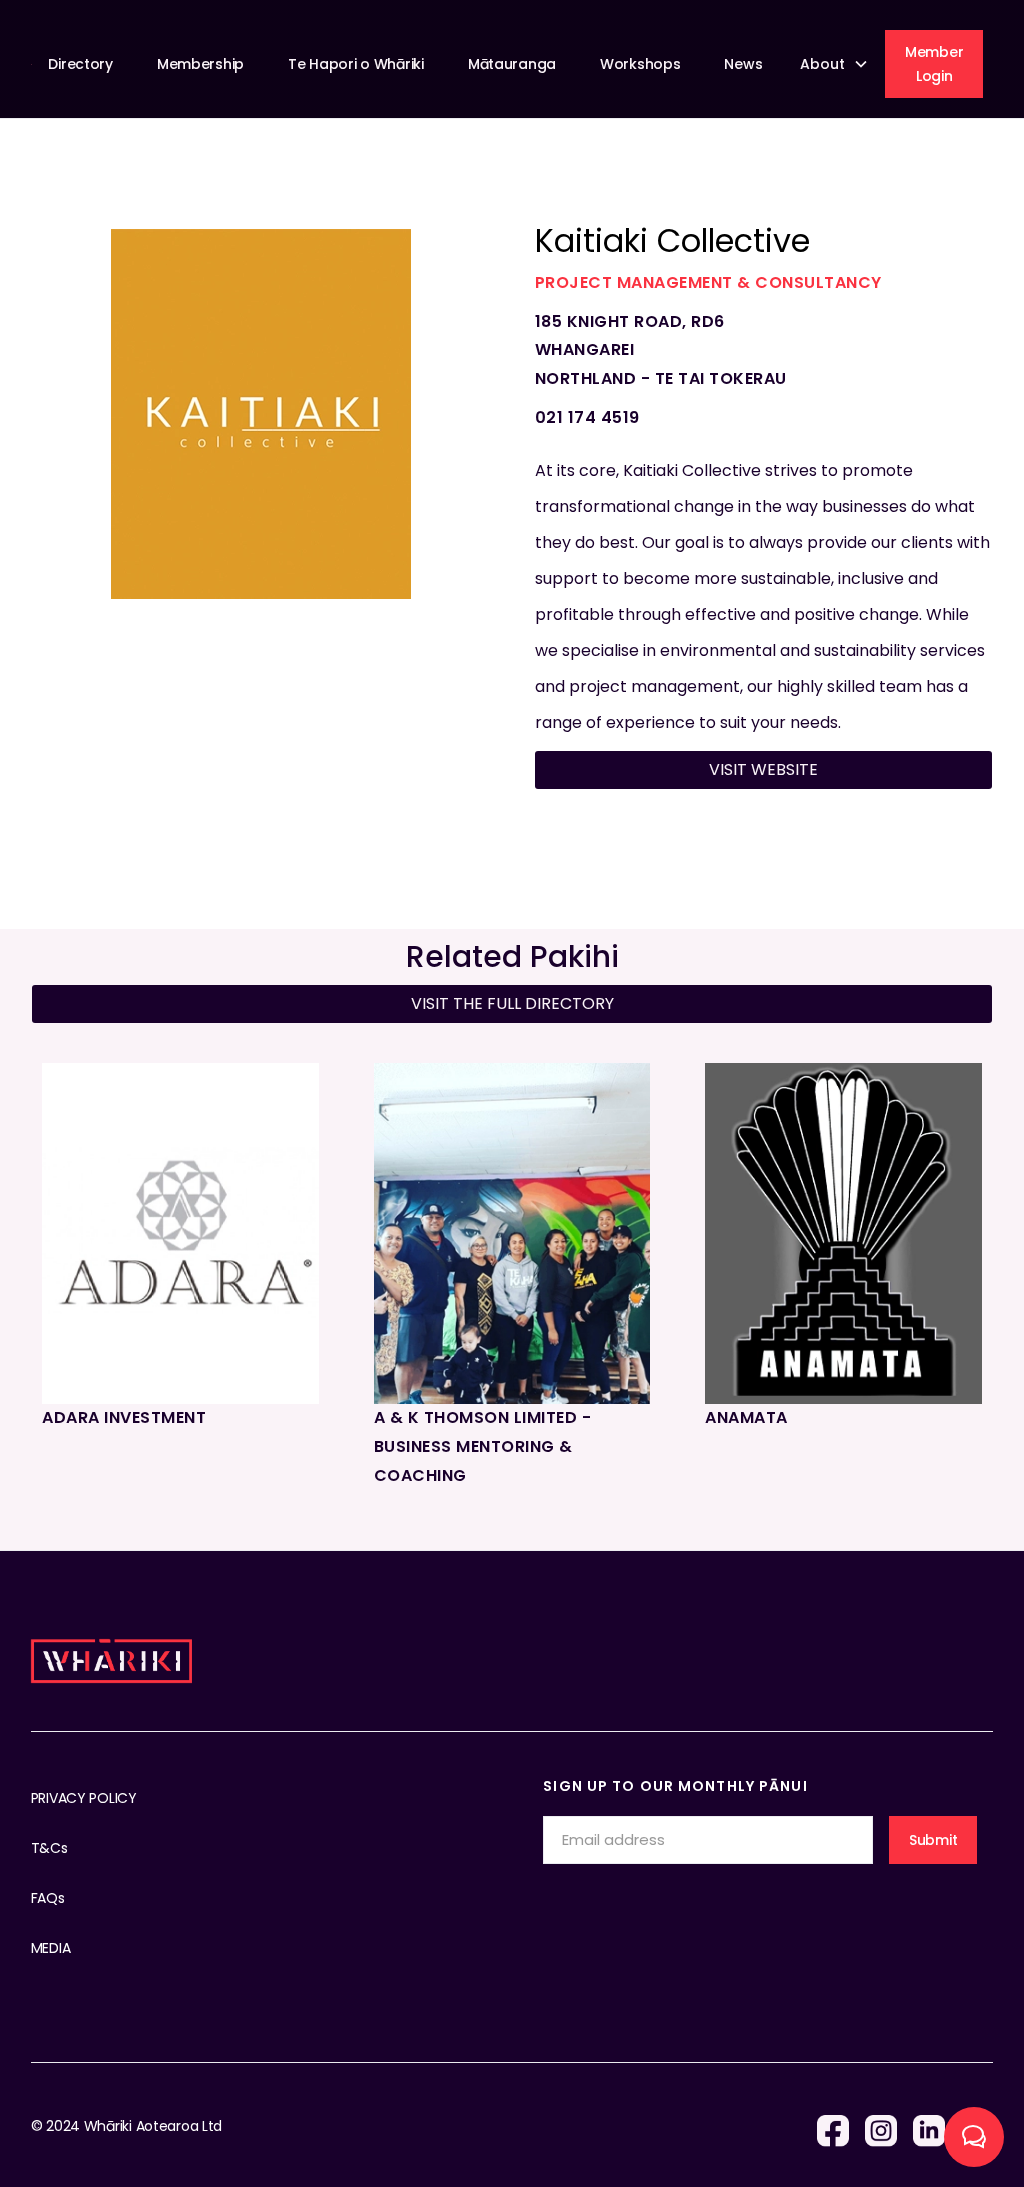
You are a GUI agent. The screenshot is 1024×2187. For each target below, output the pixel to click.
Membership (200, 64)
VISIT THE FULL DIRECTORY (512, 1003)
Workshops (640, 64)
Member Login (934, 64)
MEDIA (51, 1948)
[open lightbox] (261, 414)
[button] (837, 64)
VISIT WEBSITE (763, 769)
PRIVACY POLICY (84, 1798)
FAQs (48, 1898)
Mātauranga (512, 64)
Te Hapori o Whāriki (356, 64)
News (743, 64)
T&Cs (49, 1848)
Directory (80, 64)
